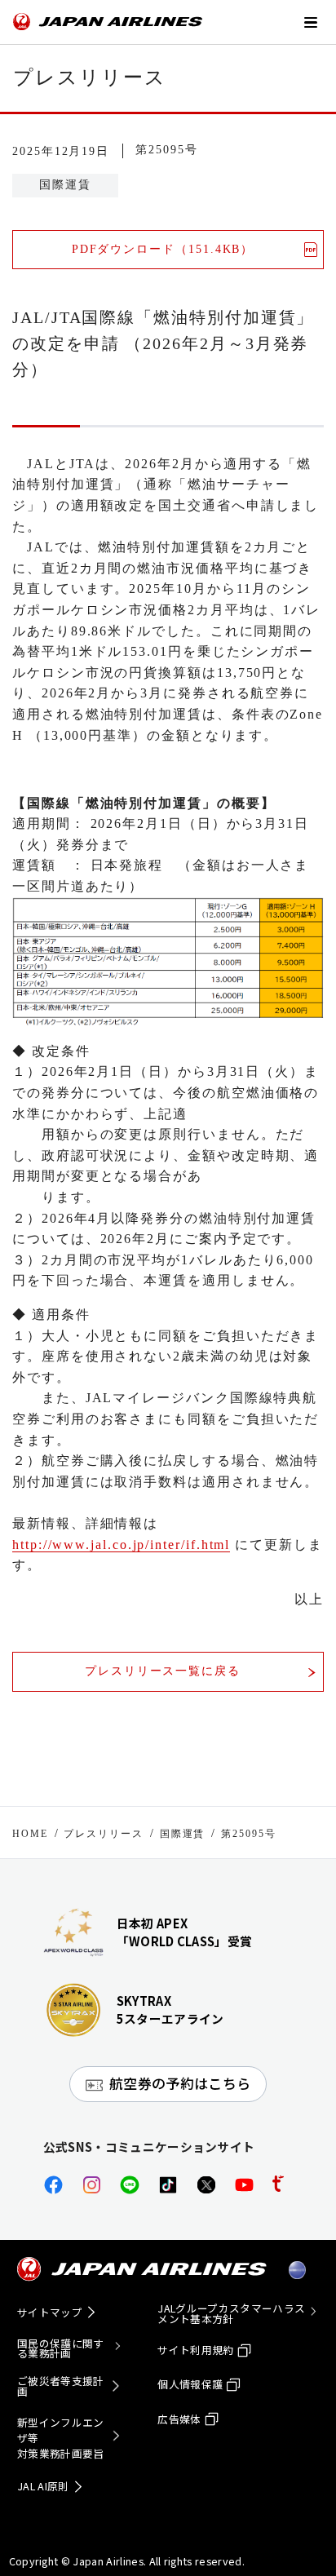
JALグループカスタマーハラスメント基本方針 (231, 2314)
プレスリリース (103, 1834)
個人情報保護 (190, 2384)
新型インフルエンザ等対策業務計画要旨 (61, 2438)
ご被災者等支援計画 (61, 2386)
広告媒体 (179, 2419)
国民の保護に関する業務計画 (61, 2349)
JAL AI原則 (43, 2486)
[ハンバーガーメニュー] (310, 21)
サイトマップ (50, 2312)
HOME (30, 1834)
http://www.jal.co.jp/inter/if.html (121, 1545)
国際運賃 (183, 1834)
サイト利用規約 (195, 2350)
